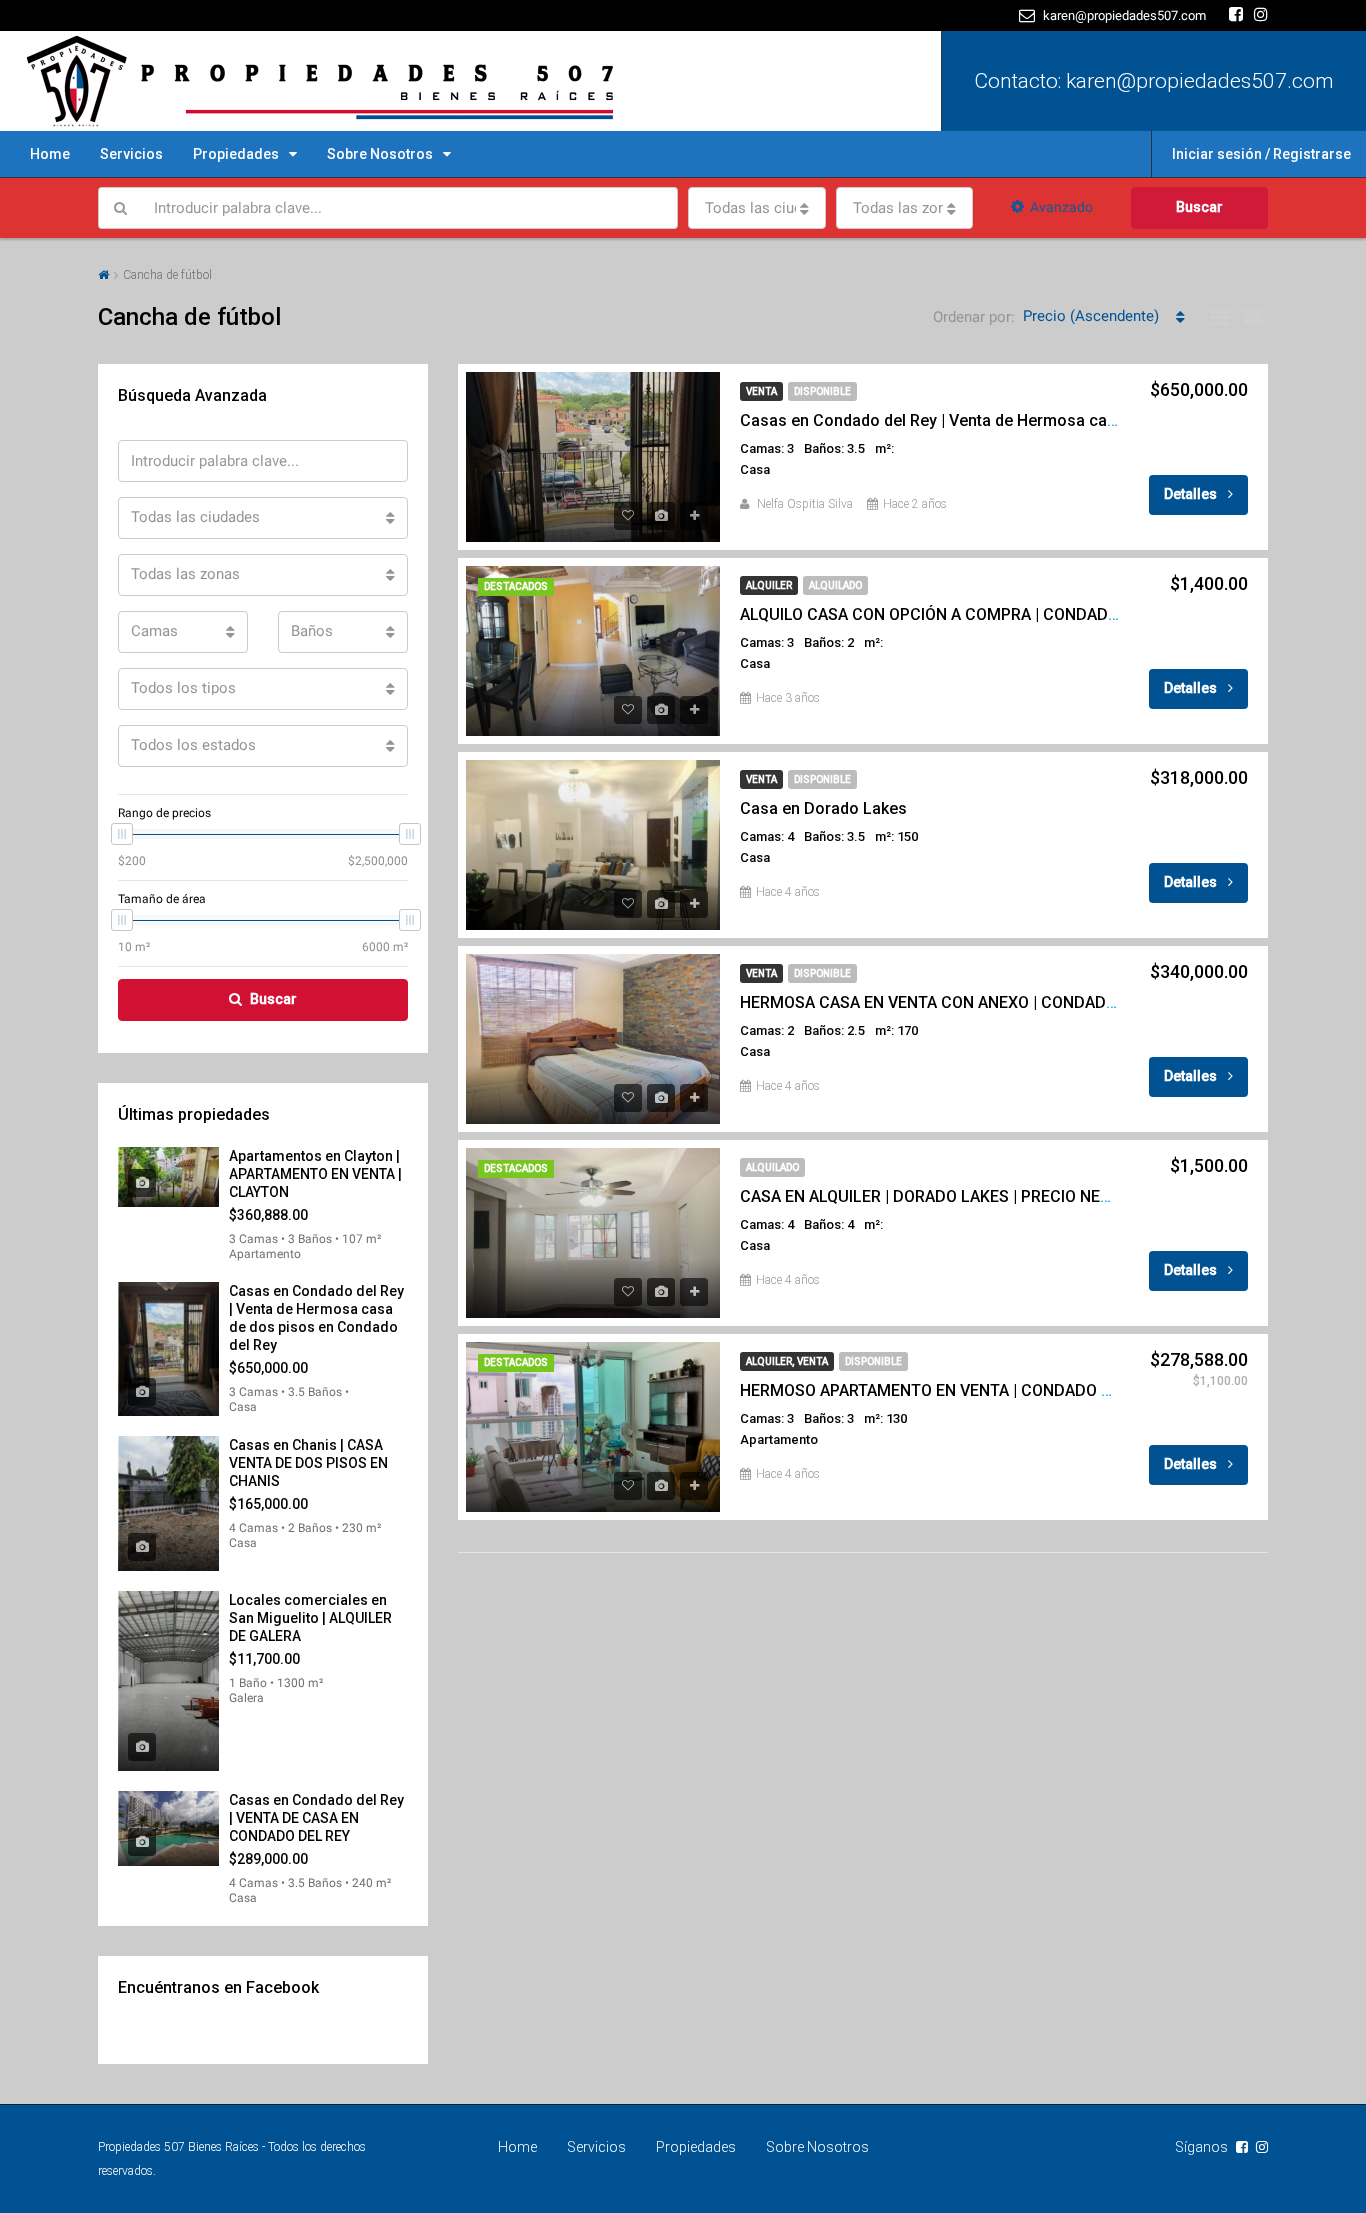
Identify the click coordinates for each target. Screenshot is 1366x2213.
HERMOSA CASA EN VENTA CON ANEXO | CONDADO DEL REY (961, 1002)
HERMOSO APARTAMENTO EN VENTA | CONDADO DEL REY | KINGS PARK (1002, 1390)
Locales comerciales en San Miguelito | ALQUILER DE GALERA (310, 1618)
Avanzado (1061, 207)
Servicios (131, 154)
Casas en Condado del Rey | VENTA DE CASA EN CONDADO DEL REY (316, 1818)
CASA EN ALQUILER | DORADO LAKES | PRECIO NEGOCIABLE (957, 1196)
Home (50, 154)
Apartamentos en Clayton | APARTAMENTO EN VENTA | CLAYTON (315, 1174)
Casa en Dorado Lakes (823, 808)
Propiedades (236, 154)
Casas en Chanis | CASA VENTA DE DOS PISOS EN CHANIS (308, 1463)
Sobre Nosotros (380, 154)
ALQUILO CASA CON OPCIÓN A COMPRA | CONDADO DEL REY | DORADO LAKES (1026, 614)
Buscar (1199, 207)
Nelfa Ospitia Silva (805, 504)
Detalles (1192, 494)
